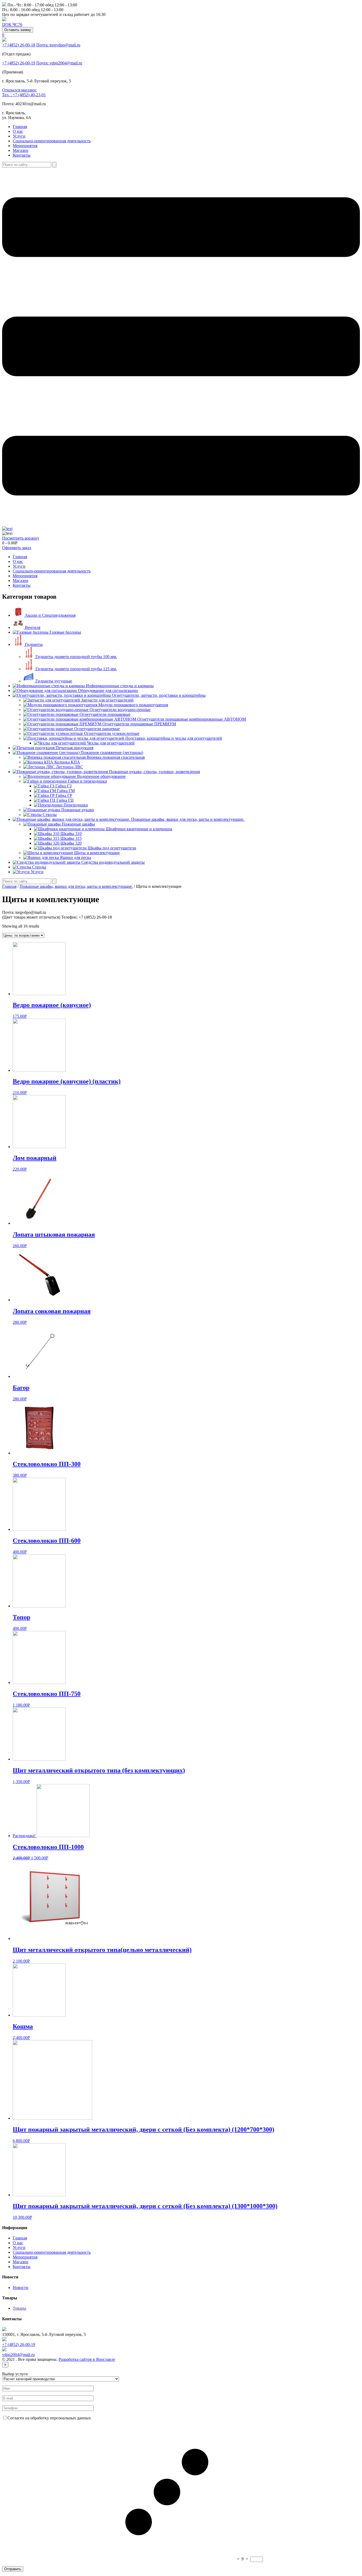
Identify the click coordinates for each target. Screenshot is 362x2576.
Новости (21, 2288)
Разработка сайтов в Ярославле (87, 2359)
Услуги (19, 136)
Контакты (22, 155)
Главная (20, 127)
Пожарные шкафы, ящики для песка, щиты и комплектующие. (76, 886)
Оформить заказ (17, 548)
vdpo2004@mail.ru (18, 2355)
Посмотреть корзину (21, 538)
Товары (19, 2308)
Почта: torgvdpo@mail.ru (58, 45)
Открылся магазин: (19, 90)
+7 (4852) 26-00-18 (19, 45)
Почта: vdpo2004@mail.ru (59, 63)
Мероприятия (25, 146)
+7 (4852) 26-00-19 (19, 63)
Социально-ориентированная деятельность (52, 141)
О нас (18, 131)
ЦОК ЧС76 (12, 25)
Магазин (21, 150)
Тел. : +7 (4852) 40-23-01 (24, 95)
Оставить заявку (18, 30)
